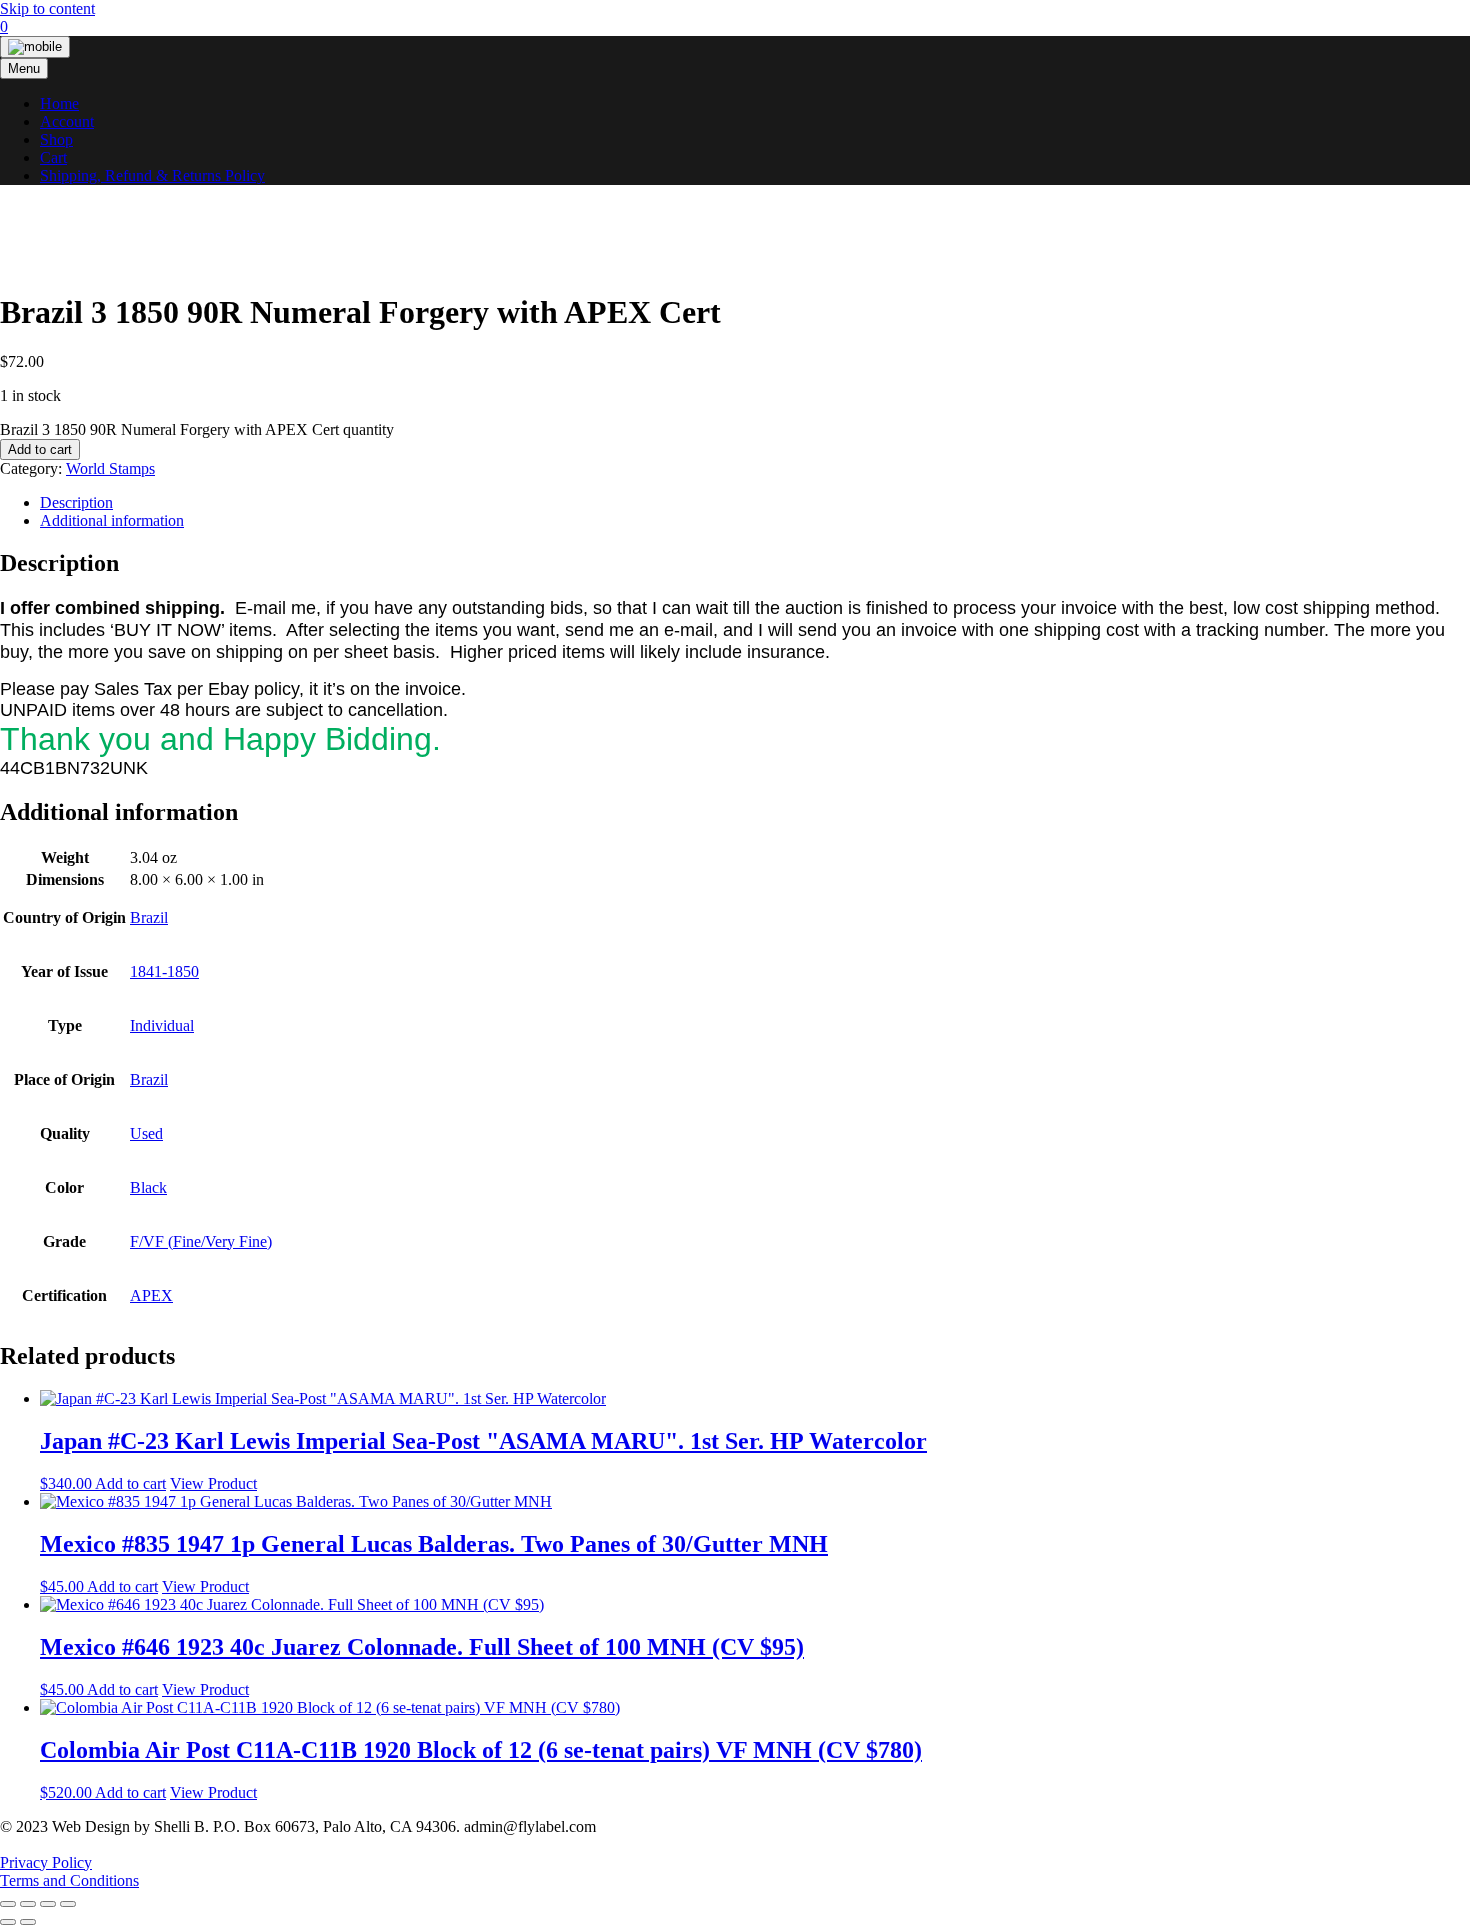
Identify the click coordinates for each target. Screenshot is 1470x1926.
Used (146, 1133)
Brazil (149, 917)
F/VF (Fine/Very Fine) (201, 1241)
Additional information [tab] (112, 520)
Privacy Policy (46, 1862)
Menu (24, 68)
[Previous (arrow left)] (8, 1922)
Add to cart (40, 449)
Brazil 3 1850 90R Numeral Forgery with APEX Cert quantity (197, 429)
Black (148, 1187)
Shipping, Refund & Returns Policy (152, 175)
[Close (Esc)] (68, 1904)
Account (67, 121)
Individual (162, 1025)
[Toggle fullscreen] (28, 1904)
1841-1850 (164, 971)
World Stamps (110, 468)
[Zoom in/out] (8, 1904)
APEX (151, 1295)
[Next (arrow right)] (28, 1922)
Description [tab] (76, 502)
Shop (56, 139)
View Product (213, 1483)
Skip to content (47, 8)
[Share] (48, 1904)
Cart (53, 157)
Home (59, 103)
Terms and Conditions (69, 1880)
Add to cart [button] (130, 1483)
